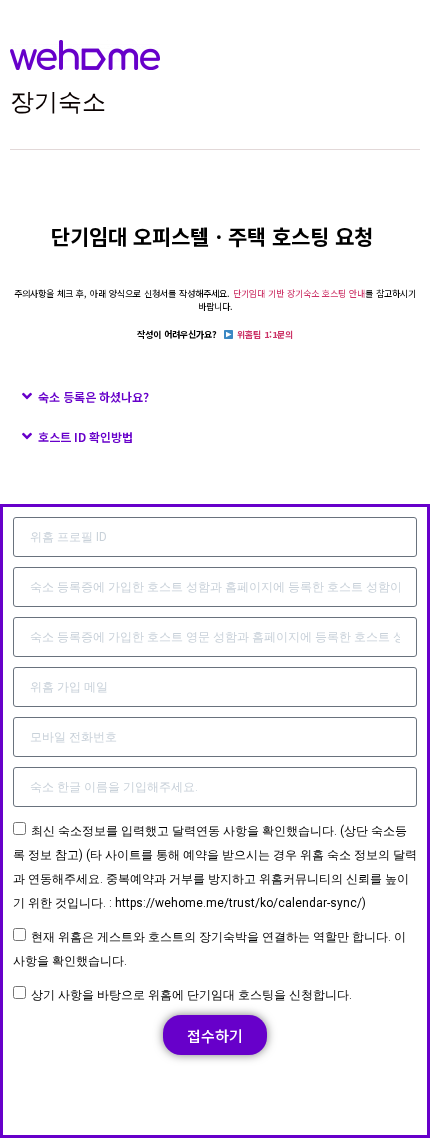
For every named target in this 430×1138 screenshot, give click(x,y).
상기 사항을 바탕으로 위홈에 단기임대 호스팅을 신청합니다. (191, 995)
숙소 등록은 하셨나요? (93, 396)
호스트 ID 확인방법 (85, 436)
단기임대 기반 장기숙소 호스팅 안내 (299, 293)
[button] (215, 396)
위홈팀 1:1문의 (265, 334)
